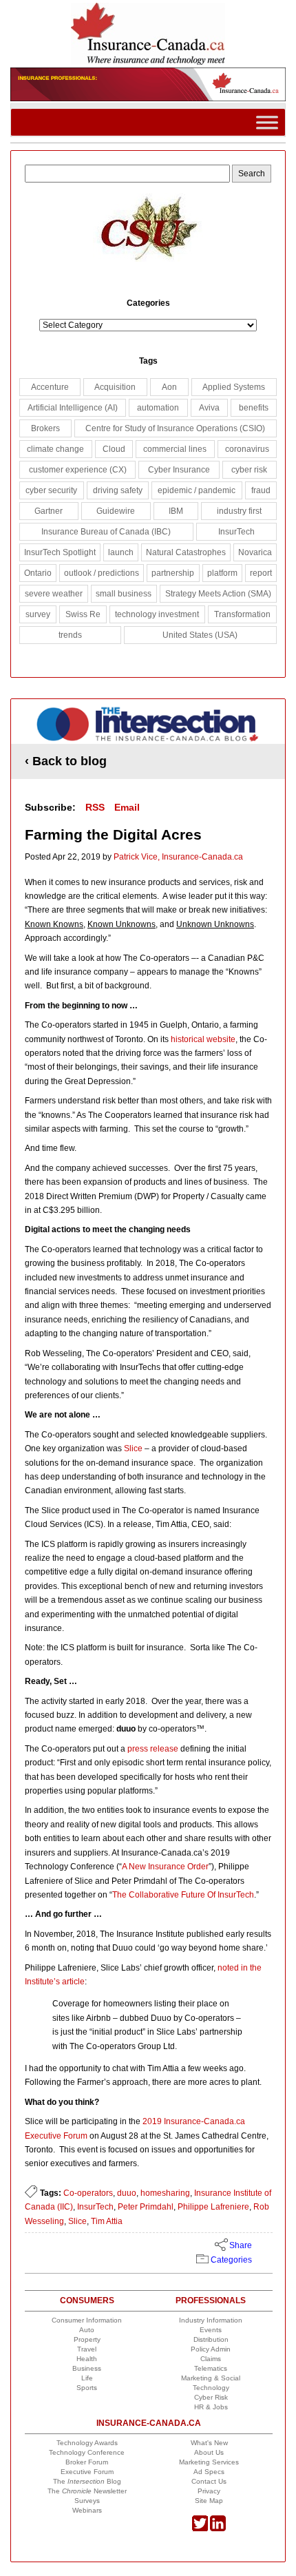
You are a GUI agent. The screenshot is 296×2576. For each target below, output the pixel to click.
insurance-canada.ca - (149, 726)
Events (211, 2330)
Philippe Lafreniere (213, 2207)
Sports (87, 2388)
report (261, 573)
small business (124, 594)
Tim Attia (107, 2221)
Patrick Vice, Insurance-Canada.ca (178, 857)
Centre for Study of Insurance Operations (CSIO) (175, 428)
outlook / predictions (102, 573)
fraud (261, 490)
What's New (209, 2443)
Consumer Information (87, 2320)
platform (222, 573)
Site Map (209, 2501)
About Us (209, 2452)
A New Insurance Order (165, 1867)
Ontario (38, 573)
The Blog (87, 2481)
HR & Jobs (211, 2407)
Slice (133, 1448)
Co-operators (88, 2193)
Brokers (45, 428)
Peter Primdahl (146, 2207)
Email (127, 807)
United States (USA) (200, 635)
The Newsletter (87, 2491)
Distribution (211, 2339)
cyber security (51, 490)
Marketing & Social (211, 2378)
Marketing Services (209, 2462)
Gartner (49, 511)
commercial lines (175, 449)
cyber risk (249, 470)
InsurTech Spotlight (60, 552)
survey (38, 614)
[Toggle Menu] (267, 122)
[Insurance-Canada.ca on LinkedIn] (218, 2529)
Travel (87, 2349)
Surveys (87, 2501)
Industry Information (211, 2320)
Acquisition (115, 387)
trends (70, 635)
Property (87, 2339)
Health (87, 2359)
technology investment (157, 614)
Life (87, 2378)
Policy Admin (211, 2349)
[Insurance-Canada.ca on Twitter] (200, 2529)
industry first (239, 511)
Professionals (211, 2300)
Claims (211, 2359)
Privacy (209, 2491)
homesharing (165, 2193)
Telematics (211, 2368)
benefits (254, 408)
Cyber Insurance (179, 470)
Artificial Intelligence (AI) (73, 408)
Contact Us (209, 2481)
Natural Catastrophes (186, 552)
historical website (203, 1039)
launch (121, 552)
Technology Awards (87, 2443)
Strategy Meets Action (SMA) (218, 594)
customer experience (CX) (78, 470)
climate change (55, 449)
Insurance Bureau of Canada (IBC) (106, 532)
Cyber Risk (211, 2397)
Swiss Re (83, 614)
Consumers (87, 2300)
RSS (95, 807)
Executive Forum (87, 2472)
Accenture (50, 387)
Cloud (114, 449)
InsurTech (95, 2207)
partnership (173, 573)
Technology (211, 2388)
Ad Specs (209, 2472)
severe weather (54, 594)
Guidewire (116, 511)
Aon (169, 387)
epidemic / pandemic (197, 490)
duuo (127, 2193)
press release (153, 1749)
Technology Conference (87, 2452)
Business (87, 2368)
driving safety (118, 490)
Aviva (209, 408)
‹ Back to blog (66, 761)
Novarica (255, 552)
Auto (87, 2330)
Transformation (242, 614)
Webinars (87, 2510)
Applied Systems (234, 387)
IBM (176, 511)
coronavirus (247, 449)
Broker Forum (87, 2462)
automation (158, 408)
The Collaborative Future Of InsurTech (183, 1895)
